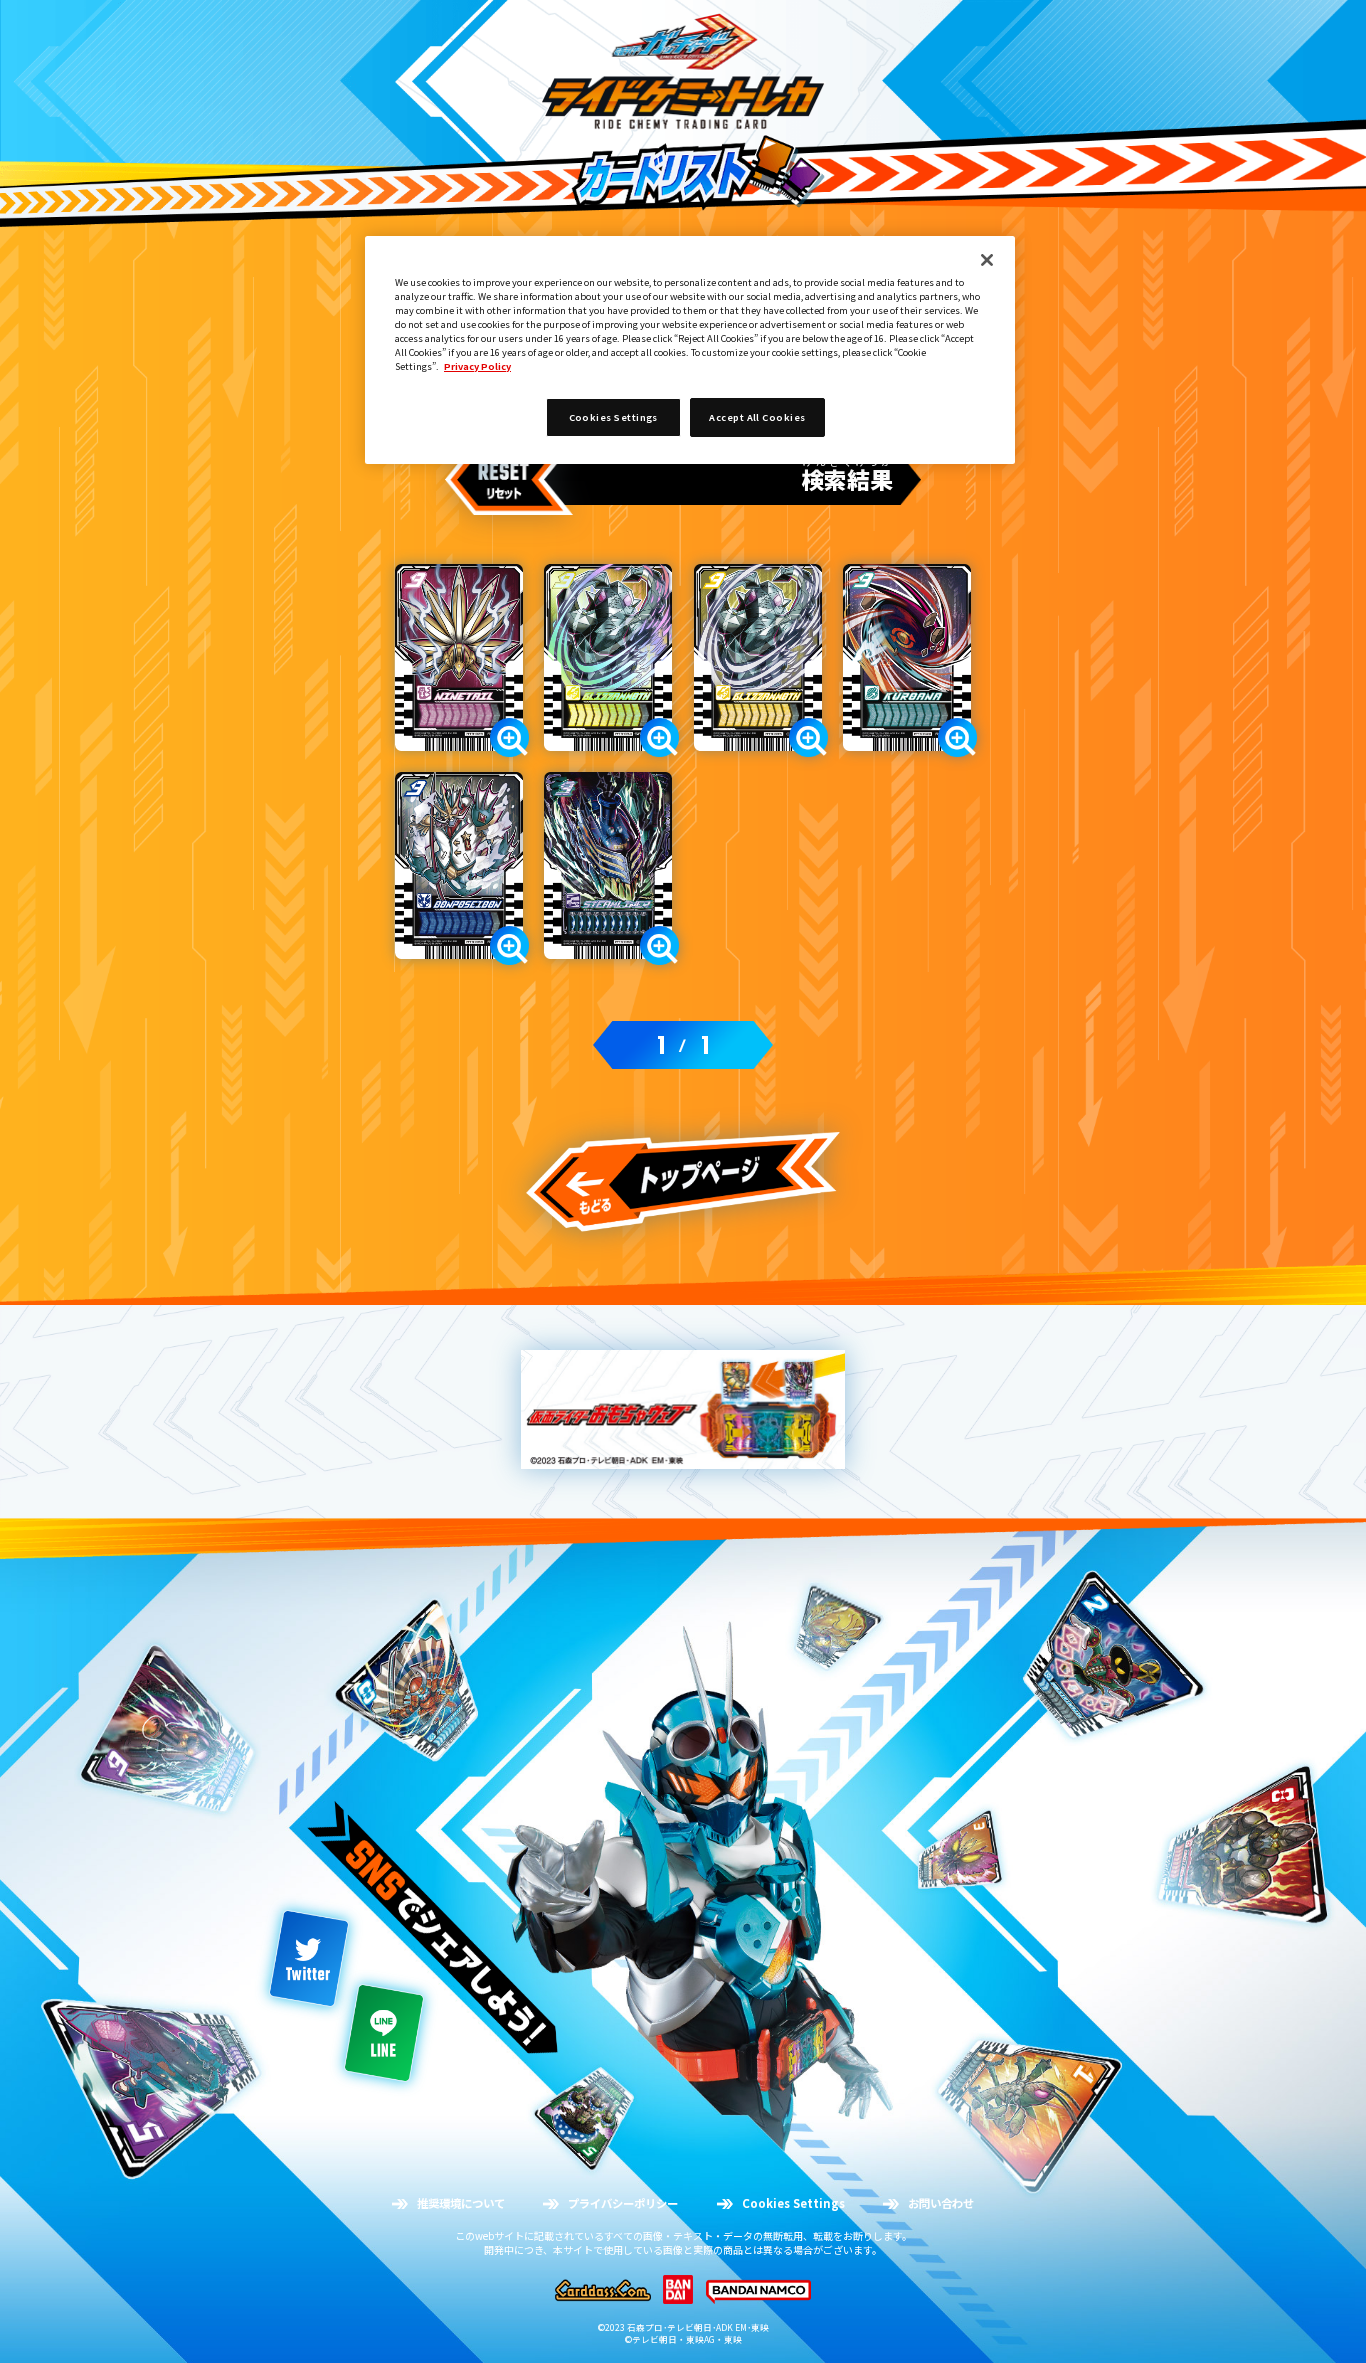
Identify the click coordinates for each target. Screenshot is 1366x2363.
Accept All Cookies (757, 417)
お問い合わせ (941, 2203)
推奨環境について (461, 2203)
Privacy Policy (477, 366)
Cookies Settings (793, 2203)
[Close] (987, 260)
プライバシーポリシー (623, 2203)
